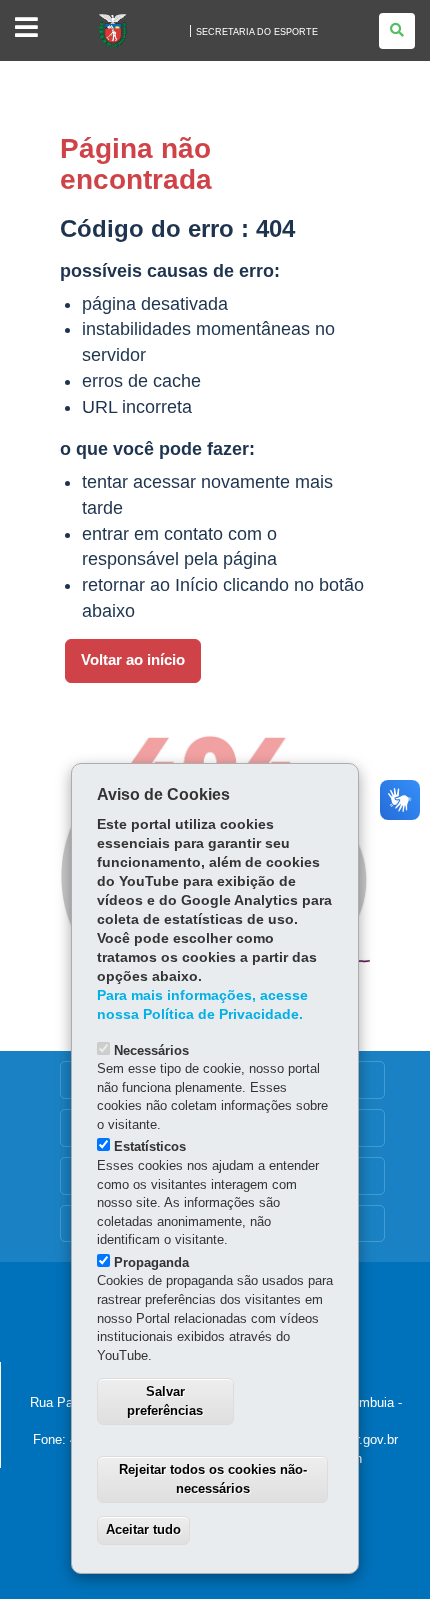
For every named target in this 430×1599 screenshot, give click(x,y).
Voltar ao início (133, 660)
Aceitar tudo (143, 1529)
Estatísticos (150, 1146)
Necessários (151, 1050)
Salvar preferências (165, 1401)
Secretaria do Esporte (257, 32)
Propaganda (151, 1262)
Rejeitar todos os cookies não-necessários (213, 1479)
